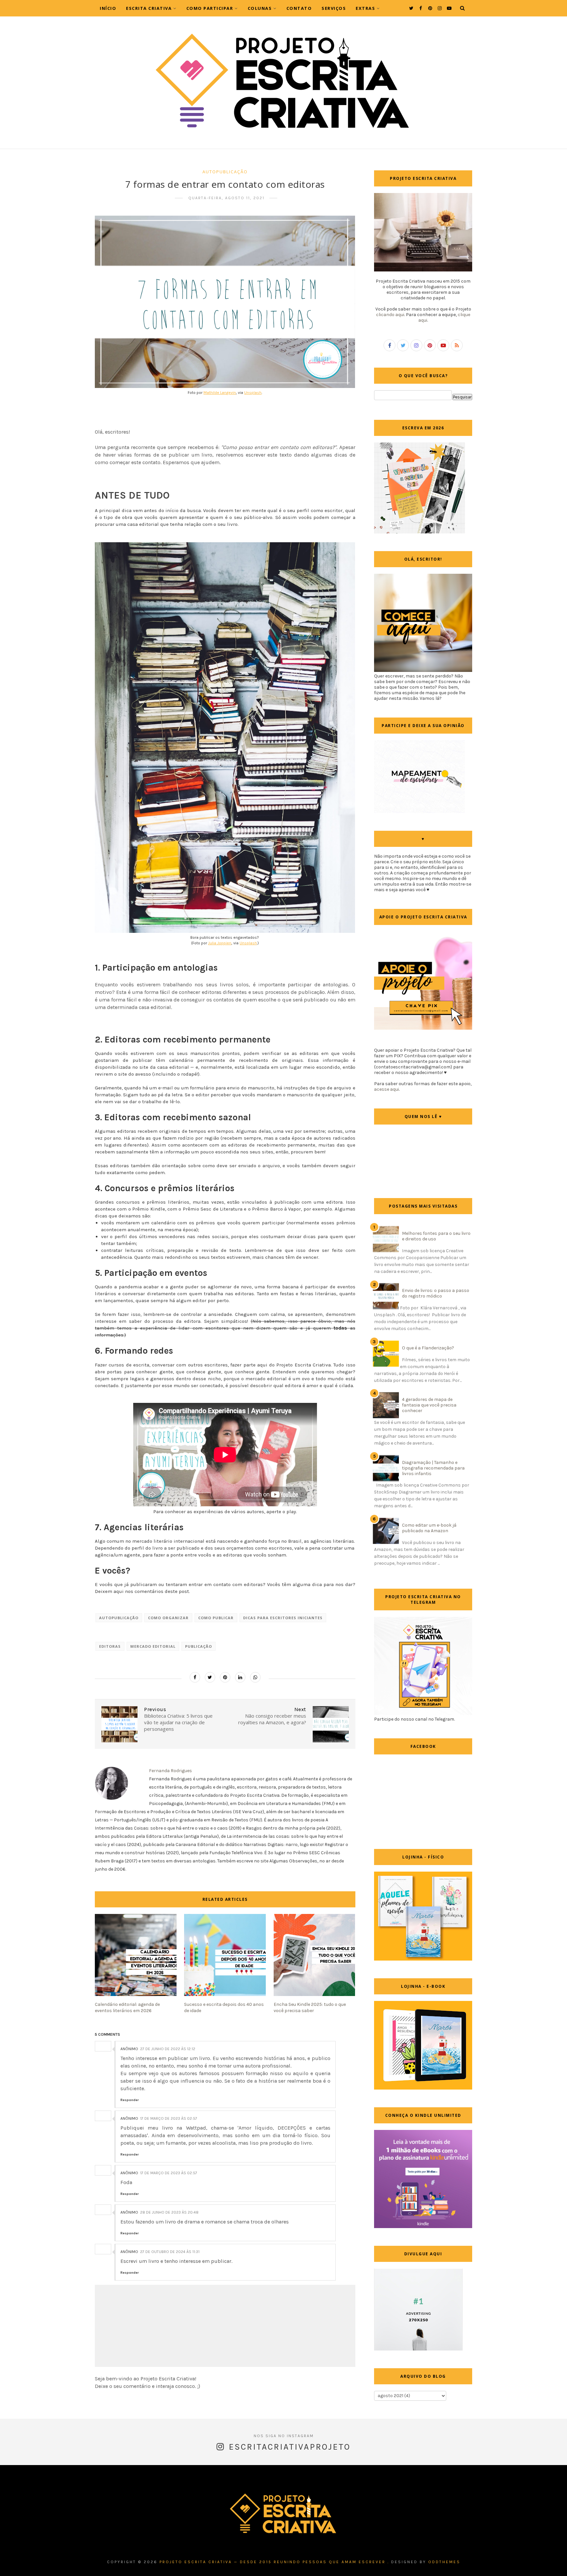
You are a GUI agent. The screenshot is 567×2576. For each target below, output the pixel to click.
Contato (299, 8)
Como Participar (210, 8)
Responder (130, 2100)
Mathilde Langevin (220, 393)
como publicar (216, 1618)
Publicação (199, 1646)
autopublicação (225, 172)
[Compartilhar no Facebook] (195, 1677)
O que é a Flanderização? (428, 1348)
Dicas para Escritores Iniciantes (283, 1618)
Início (108, 8)
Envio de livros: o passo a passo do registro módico (436, 1293)
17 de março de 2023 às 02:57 (169, 2118)
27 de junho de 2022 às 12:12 (168, 2049)
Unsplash (253, 393)
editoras (110, 1646)
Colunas (260, 8)
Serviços (334, 8)
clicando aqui (390, 315)
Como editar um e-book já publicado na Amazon (429, 1528)
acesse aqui (387, 1089)
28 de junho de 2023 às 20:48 (169, 2212)
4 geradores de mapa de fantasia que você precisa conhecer (429, 1405)
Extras (365, 8)
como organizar (168, 1618)
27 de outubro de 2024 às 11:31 (170, 2252)
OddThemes (444, 2562)
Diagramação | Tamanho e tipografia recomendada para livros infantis (433, 1468)
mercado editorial (153, 1646)
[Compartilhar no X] (210, 1677)
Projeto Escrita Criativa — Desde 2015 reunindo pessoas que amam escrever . (274, 2562)
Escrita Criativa (149, 8)
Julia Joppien (220, 943)
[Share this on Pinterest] (225, 1677)
